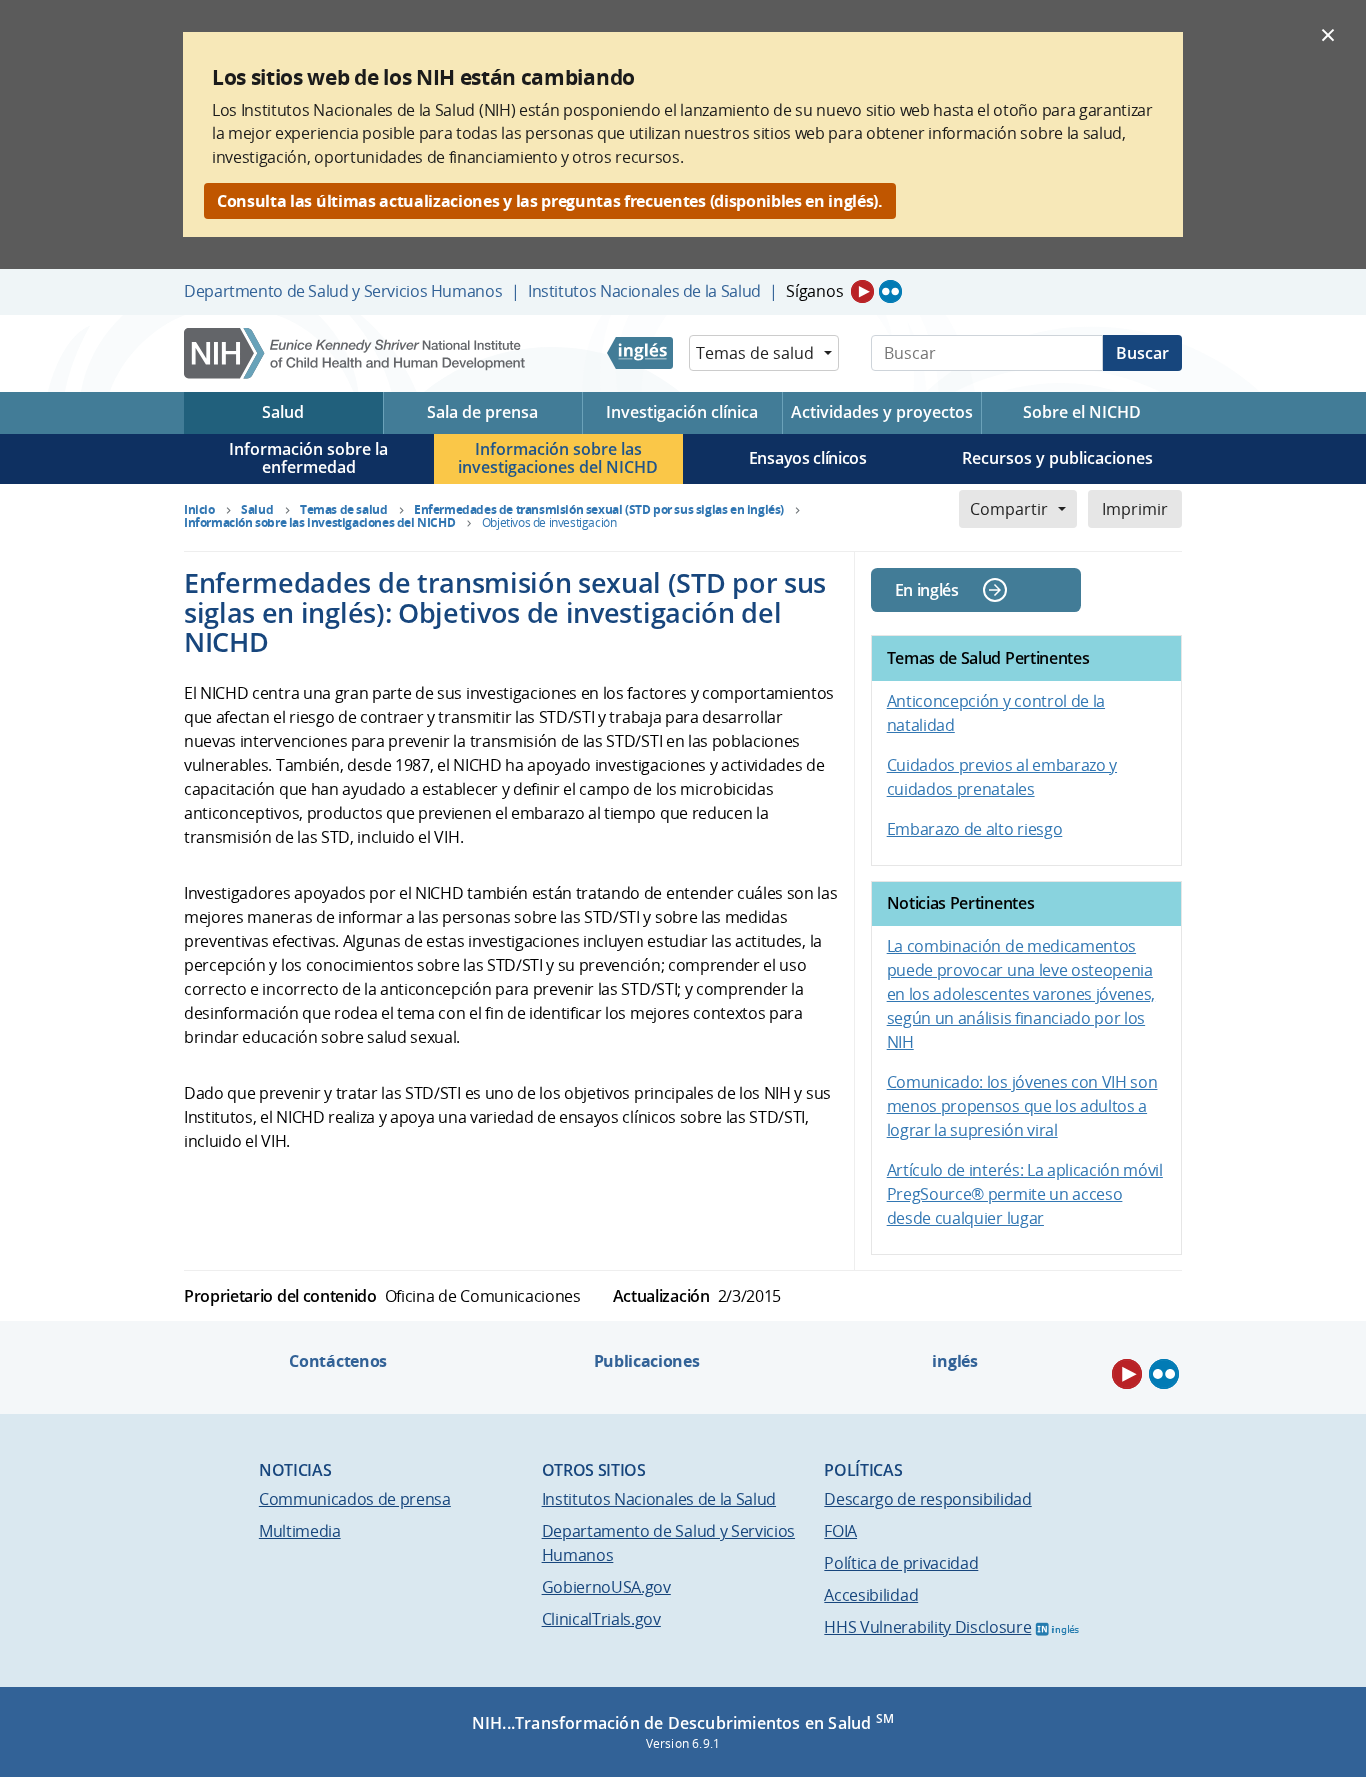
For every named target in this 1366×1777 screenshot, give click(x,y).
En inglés (927, 590)
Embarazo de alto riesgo (975, 829)
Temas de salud (755, 353)
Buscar (1142, 353)
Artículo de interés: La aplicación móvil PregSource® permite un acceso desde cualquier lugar (1025, 1194)
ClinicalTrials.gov (601, 1619)
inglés (954, 1361)
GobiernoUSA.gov (606, 1587)
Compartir (1009, 509)
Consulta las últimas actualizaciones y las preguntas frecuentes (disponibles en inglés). (550, 201)
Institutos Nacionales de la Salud (644, 291)
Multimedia (300, 1531)
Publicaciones (647, 1361)
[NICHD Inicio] (356, 353)
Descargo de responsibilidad (927, 1499)
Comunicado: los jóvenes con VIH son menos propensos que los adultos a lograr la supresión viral (1022, 1106)
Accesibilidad (871, 1595)
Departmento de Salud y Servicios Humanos (343, 291)
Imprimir (1135, 509)
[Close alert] (1328, 34)
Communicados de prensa (355, 1499)
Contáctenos (337, 1361)
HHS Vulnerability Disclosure (927, 1627)
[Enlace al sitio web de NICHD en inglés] (640, 353)
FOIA (840, 1531)
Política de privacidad (901, 1563)
